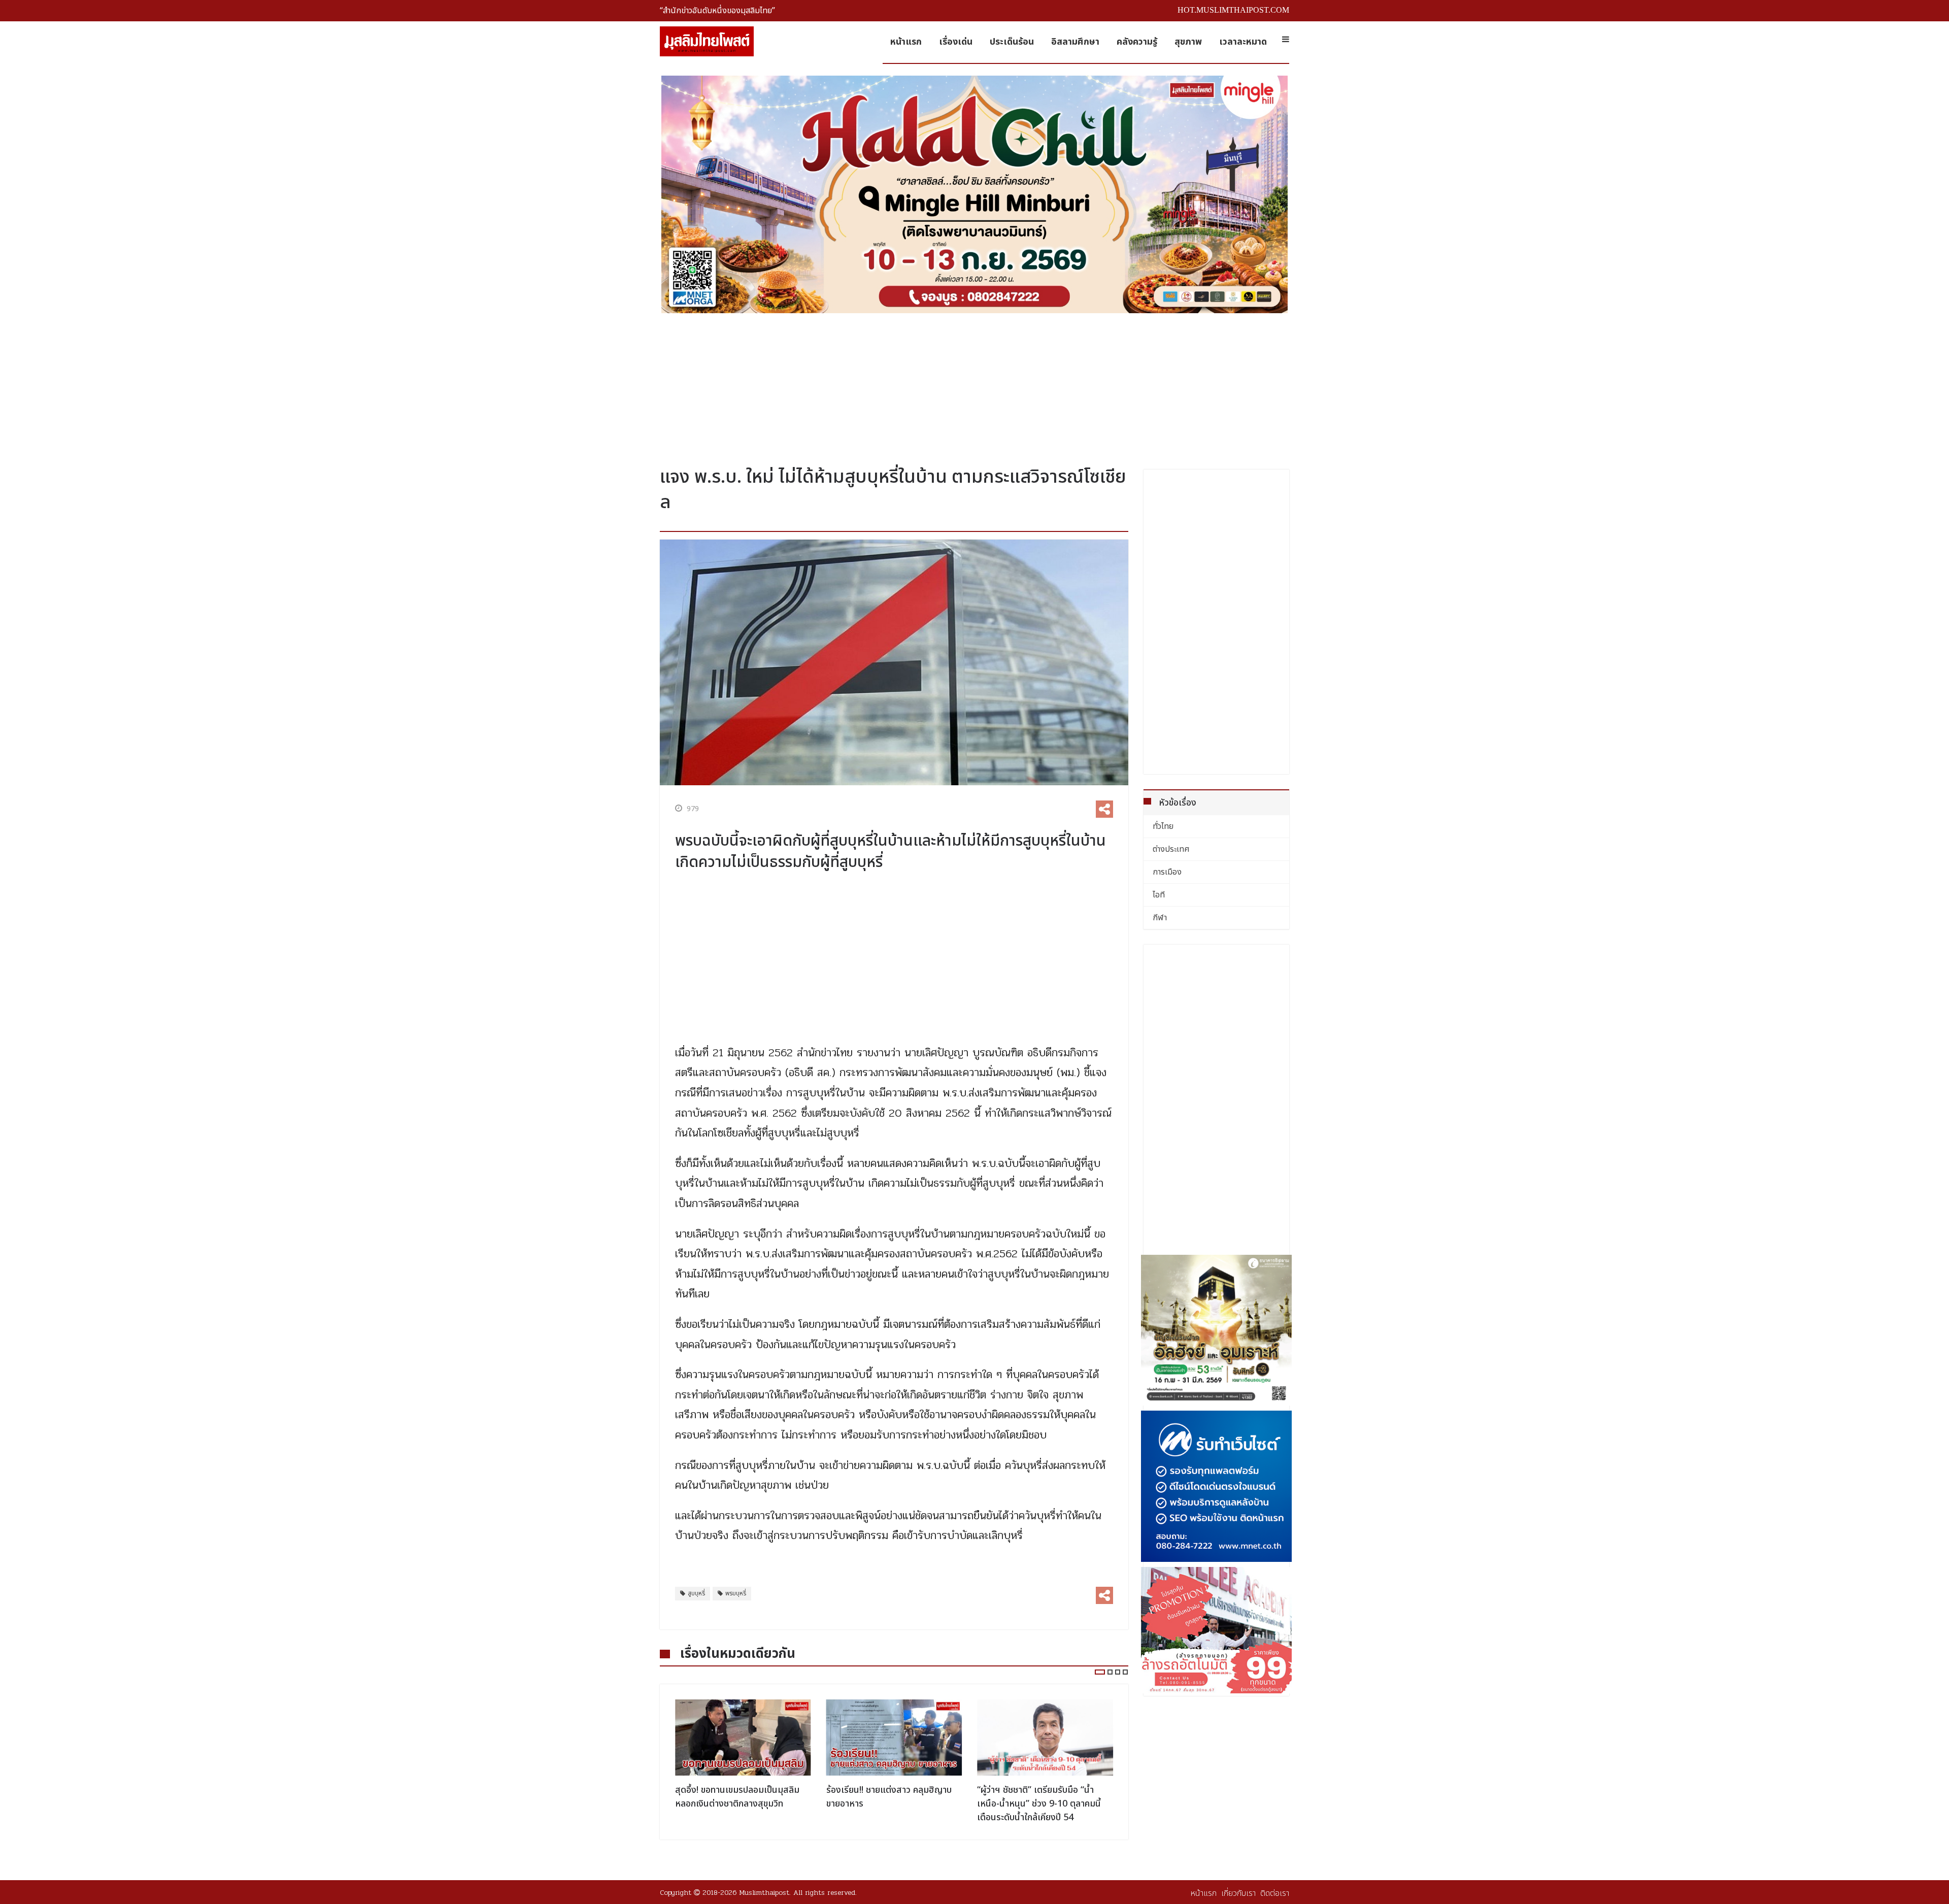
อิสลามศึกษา (1075, 42)
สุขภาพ (1188, 42)
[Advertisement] (974, 386)
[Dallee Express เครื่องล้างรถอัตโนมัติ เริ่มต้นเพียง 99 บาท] (1217, 1630)
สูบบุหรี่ (696, 1593)
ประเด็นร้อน (1012, 42)
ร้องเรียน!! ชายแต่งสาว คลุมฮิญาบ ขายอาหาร (738, 1797)
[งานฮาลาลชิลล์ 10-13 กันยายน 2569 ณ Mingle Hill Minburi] (974, 194)
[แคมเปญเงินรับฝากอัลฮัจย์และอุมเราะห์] (1217, 1330)
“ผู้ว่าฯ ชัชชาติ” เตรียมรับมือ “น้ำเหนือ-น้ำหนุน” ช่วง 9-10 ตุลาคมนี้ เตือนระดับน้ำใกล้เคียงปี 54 (888, 1804)
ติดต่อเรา (1275, 1893)
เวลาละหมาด (1243, 42)
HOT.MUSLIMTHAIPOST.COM (1233, 10)
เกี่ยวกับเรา (1238, 1893)
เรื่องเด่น (956, 42)
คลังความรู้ (1137, 42)
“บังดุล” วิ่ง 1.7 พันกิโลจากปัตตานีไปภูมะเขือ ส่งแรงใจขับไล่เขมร (1043, 1797)
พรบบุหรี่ (736, 1593)
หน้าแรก (906, 42)
